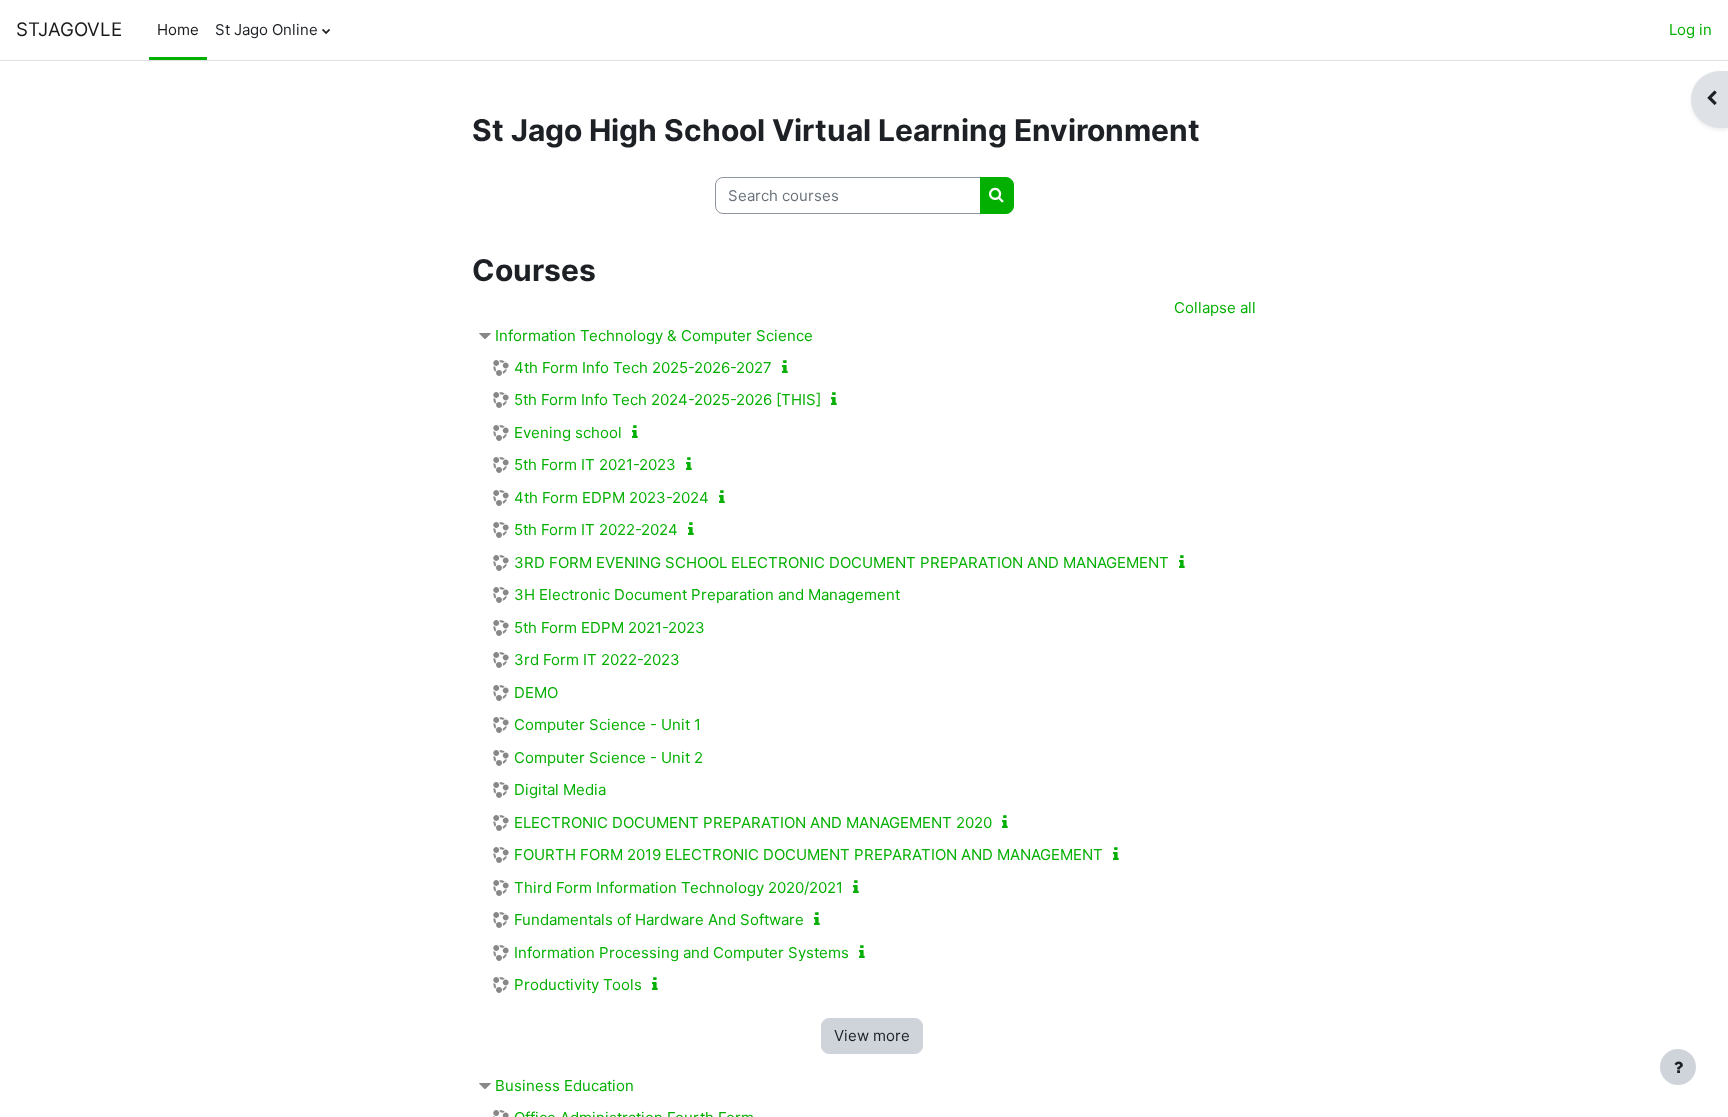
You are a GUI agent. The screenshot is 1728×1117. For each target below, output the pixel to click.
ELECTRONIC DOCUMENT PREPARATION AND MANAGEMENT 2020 (753, 822)
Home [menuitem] (178, 29)
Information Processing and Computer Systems (681, 952)
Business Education (564, 1085)
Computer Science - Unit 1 (607, 724)
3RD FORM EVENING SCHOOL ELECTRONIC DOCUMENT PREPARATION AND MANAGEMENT (841, 562)
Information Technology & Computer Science (654, 335)
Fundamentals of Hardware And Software (659, 919)
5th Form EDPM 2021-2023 (609, 627)
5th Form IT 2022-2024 (596, 529)
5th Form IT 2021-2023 (595, 464)
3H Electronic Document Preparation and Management (707, 594)
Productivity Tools (578, 984)
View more (872, 1035)
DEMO (536, 692)
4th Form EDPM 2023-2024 (611, 497)
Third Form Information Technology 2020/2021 (678, 887)
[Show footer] (1678, 1067)
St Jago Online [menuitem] (266, 29)
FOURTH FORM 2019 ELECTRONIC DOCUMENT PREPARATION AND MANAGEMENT (808, 854)
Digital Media (560, 789)
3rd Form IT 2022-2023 (597, 659)
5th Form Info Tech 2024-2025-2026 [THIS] (667, 399)
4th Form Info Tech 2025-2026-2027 (643, 367)
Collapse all (1215, 307)
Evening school (568, 432)
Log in (1690, 29)
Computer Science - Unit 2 (608, 757)
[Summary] (789, 367)
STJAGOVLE (69, 29)
